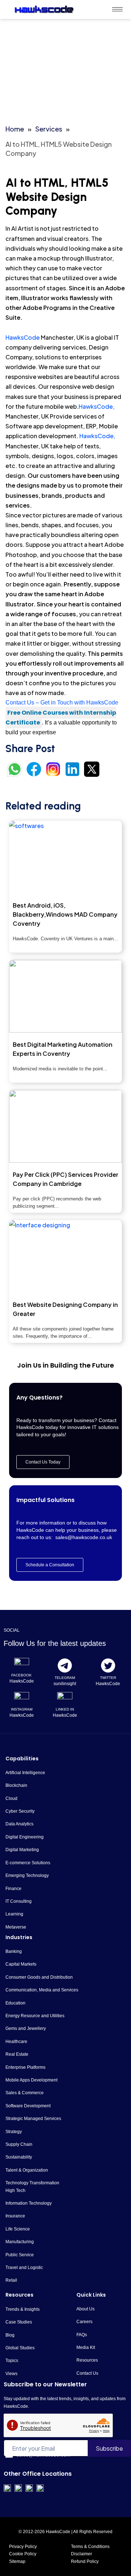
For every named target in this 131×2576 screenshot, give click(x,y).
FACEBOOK (21, 1675)
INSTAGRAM (22, 1709)
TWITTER (108, 1678)
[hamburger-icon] (117, 9)
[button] (50, 1565)
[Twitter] (108, 1665)
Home (15, 129)
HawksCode (23, 337)
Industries (19, 1937)
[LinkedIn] (65, 1700)
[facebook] (22, 1665)
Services (49, 129)
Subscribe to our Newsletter (45, 2384)
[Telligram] (65, 1665)
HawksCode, (97, 406)
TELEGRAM (65, 1678)
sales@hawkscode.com (43, 2455)
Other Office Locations (38, 2474)
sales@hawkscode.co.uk (84, 1537)
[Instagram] (22, 1700)
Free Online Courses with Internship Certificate (61, 718)
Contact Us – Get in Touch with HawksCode (62, 702)
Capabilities (22, 1759)
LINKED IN (65, 1709)
